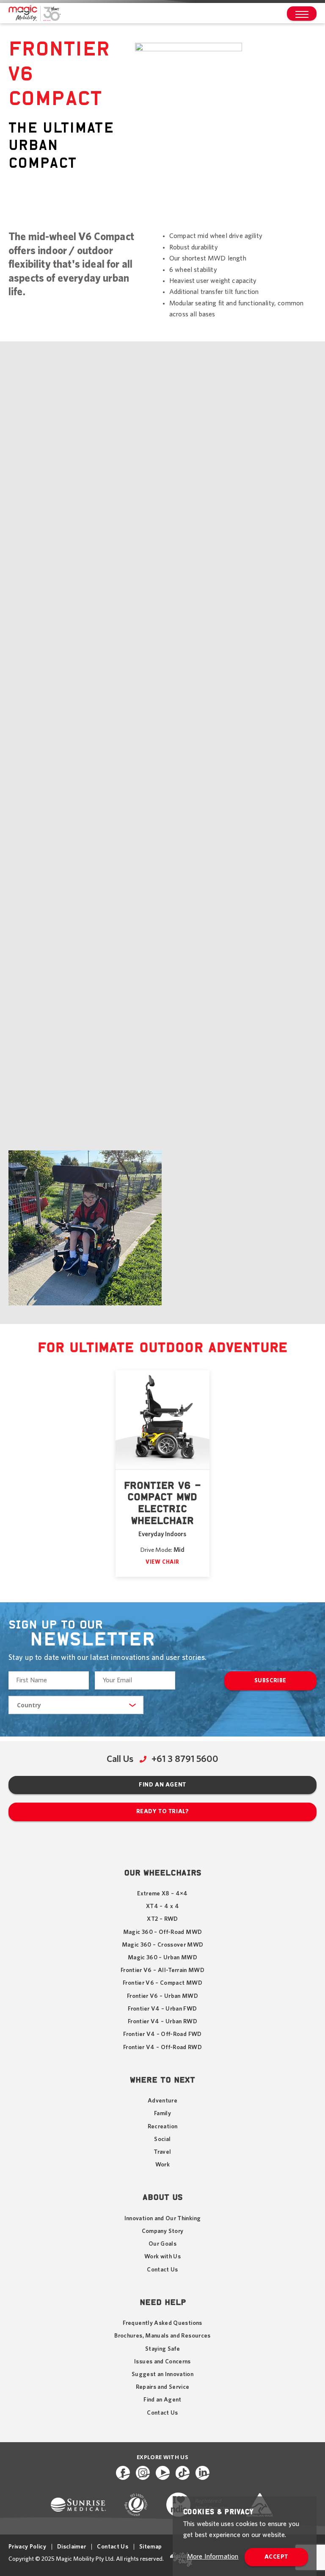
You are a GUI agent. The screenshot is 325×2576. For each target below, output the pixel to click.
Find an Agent (162, 1785)
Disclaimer (72, 2547)
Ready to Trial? (162, 1812)
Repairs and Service (163, 2387)
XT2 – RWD (162, 1919)
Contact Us (162, 2270)
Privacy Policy (27, 2547)
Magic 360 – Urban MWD (162, 1958)
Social (162, 2139)
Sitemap (150, 2547)
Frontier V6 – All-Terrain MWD (162, 1970)
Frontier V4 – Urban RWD (162, 2022)
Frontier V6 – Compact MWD (162, 1983)
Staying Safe (162, 2349)
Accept (276, 2557)
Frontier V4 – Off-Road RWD (162, 2047)
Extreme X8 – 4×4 (162, 1894)
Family (162, 2113)
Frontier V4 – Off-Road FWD (162, 2034)
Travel (162, 2152)
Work (162, 2165)
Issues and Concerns (162, 2362)
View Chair (162, 1562)
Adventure (162, 2101)
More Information (213, 2557)
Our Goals (162, 2244)
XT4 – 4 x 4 (162, 1906)
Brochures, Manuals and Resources (162, 2336)
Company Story (163, 2231)
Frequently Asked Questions (162, 2323)
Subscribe (270, 1681)
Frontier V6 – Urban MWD (162, 1996)
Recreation (163, 2127)
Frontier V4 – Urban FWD (162, 2009)
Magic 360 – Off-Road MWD (162, 1932)
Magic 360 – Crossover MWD (163, 1945)
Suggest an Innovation (162, 2374)
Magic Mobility (34, 14)
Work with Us (162, 2257)
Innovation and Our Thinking (163, 2219)
